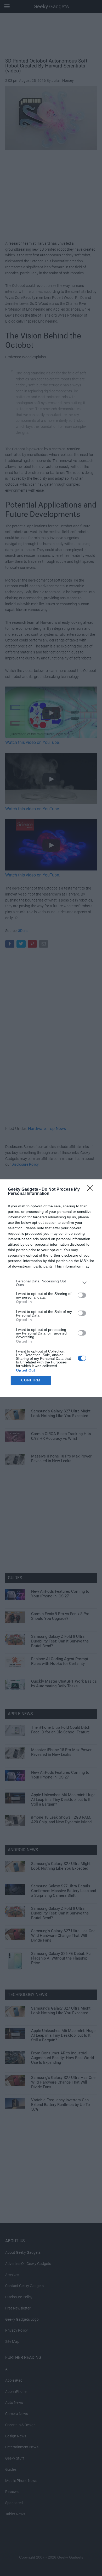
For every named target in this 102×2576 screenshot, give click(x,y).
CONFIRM (31, 1380)
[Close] (92, 1190)
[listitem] (51, 1283)
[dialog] (51, 1288)
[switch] (82, 1295)
